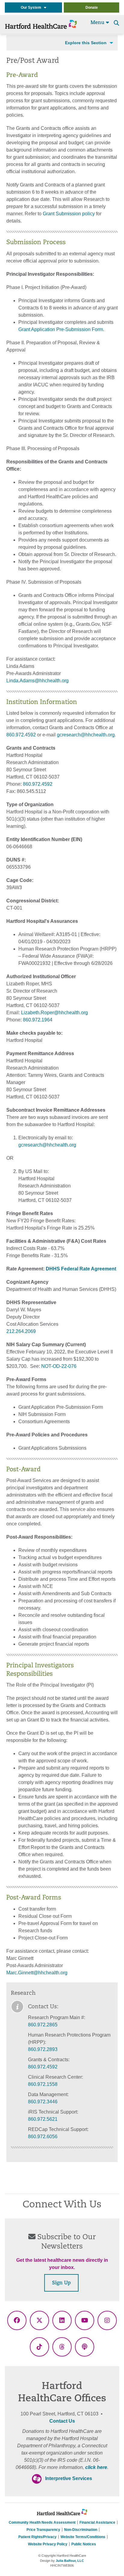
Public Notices (84, 2544)
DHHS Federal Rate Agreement (81, 1269)
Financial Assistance (97, 2522)
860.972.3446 (43, 2102)
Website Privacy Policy (48, 2544)
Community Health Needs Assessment (42, 2522)
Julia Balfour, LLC (70, 2561)
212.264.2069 (21, 1331)
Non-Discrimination (81, 2530)
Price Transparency (43, 2530)
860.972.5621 (43, 2119)
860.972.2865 (43, 2025)
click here (96, 2467)
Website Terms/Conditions (83, 2537)
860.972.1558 (43, 2084)
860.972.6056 (43, 2137)
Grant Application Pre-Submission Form (61, 329)
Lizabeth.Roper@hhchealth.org (54, 1013)
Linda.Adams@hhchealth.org (37, 681)
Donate (92, 8)
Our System (32, 8)
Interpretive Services (69, 2478)
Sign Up (61, 2283)
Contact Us (62, 2421)
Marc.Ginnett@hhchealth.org (37, 1973)
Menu (98, 23)
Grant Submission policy (69, 214)
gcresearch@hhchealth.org (86, 735)
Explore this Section (86, 43)
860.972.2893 (43, 2049)
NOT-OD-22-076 (59, 1366)
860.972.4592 (21, 735)
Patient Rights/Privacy (37, 2537)
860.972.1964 (38, 1020)
